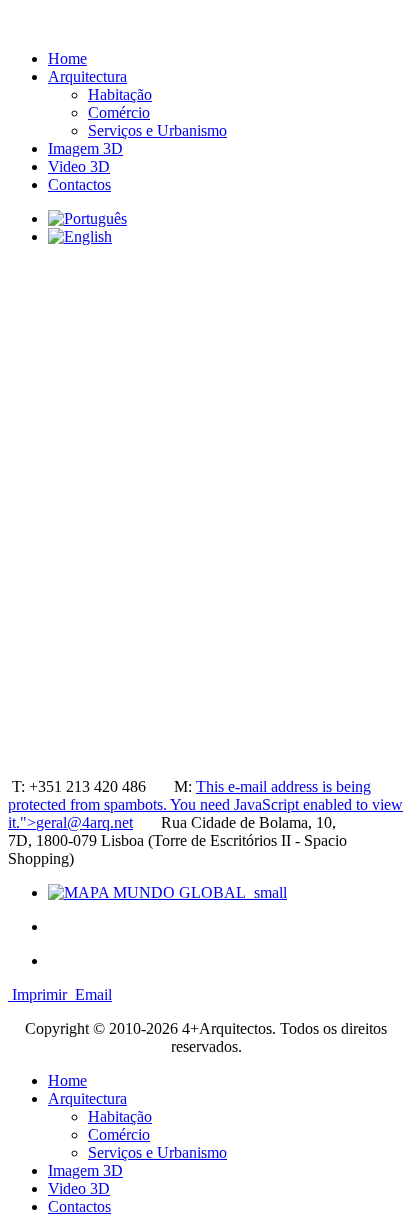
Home (67, 58)
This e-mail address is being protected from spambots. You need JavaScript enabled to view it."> (205, 804)
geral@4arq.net (84, 822)
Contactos (79, 184)
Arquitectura (87, 76)
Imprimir (39, 994)
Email (91, 994)
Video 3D (79, 166)
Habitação (120, 94)
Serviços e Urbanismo (157, 130)
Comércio (119, 112)
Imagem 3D (85, 148)
